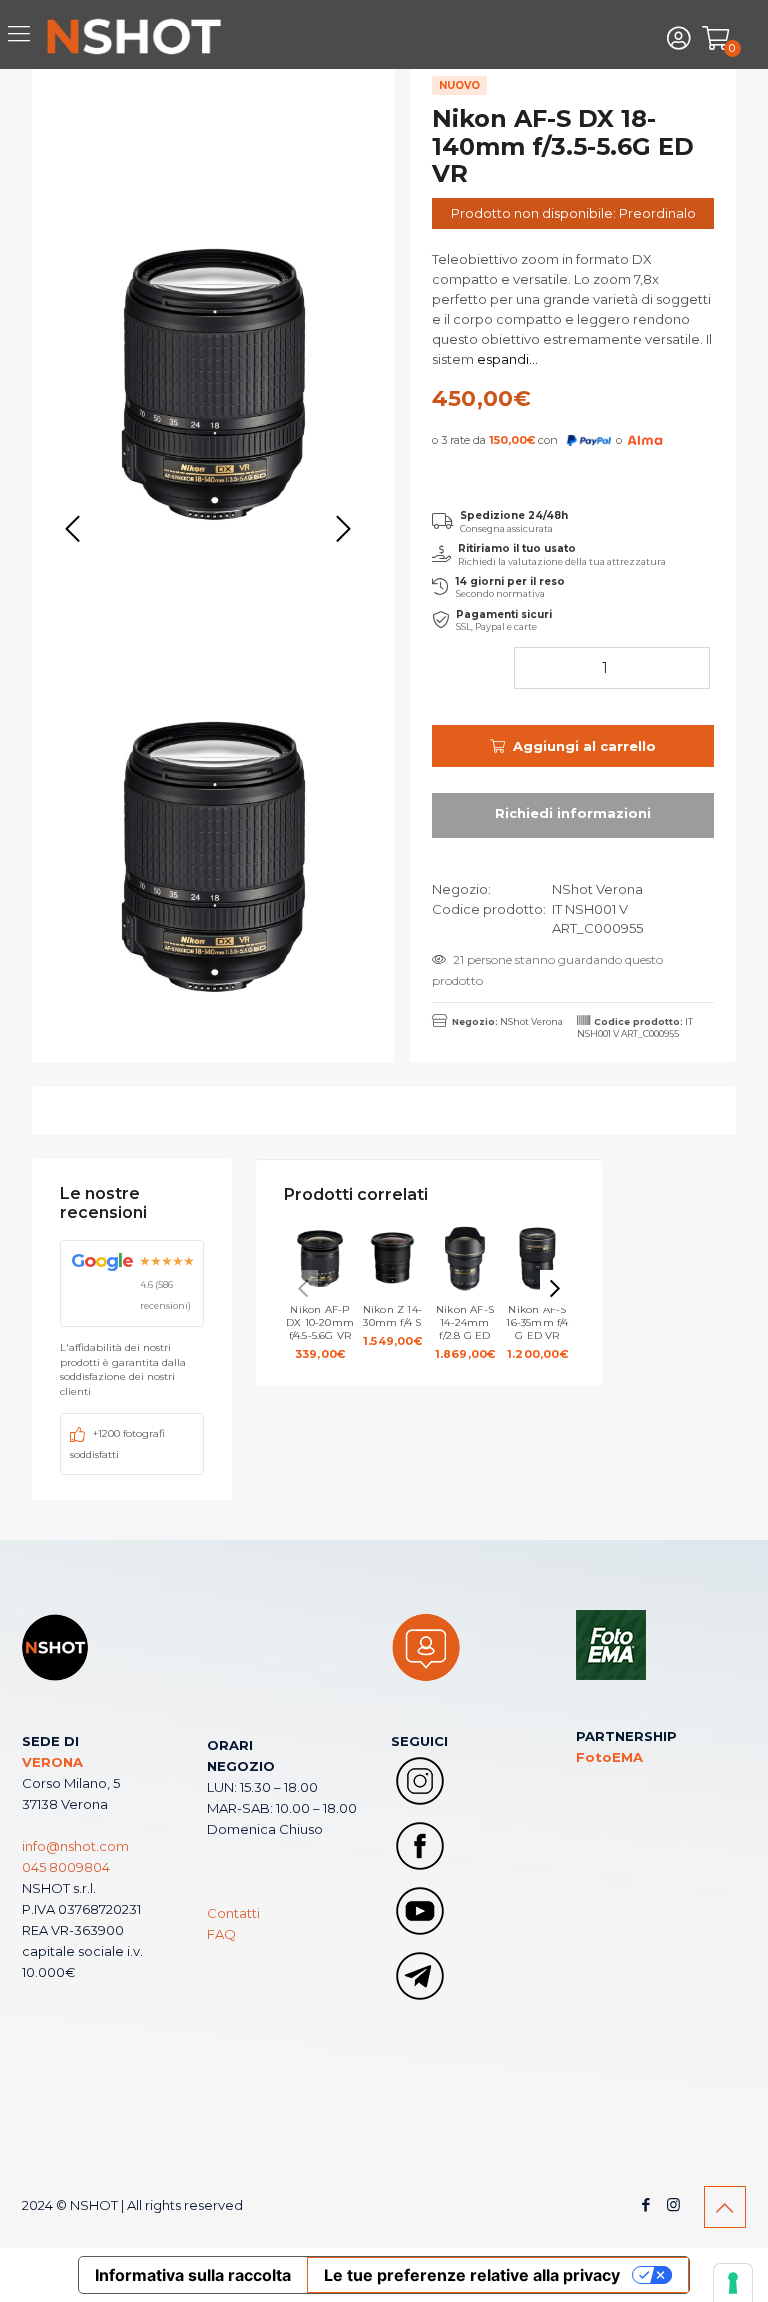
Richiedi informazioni (573, 815)
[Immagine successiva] (343, 530)
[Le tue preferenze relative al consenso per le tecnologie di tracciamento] (733, 2283)
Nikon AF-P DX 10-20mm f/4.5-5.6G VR (320, 1332)
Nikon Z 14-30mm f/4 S (392, 1325)
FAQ (221, 1934)
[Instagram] (673, 2204)
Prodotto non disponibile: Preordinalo (573, 213)
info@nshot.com (75, 1846)
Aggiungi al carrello (584, 746)
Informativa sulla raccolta (193, 2275)
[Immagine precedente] (73, 530)
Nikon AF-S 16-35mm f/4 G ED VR (537, 1332)
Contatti (233, 1913)
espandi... (506, 359)
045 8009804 (66, 1867)
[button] (555, 1289)
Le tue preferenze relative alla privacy (472, 2275)
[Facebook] (646, 2204)
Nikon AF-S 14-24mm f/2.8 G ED (465, 1332)
